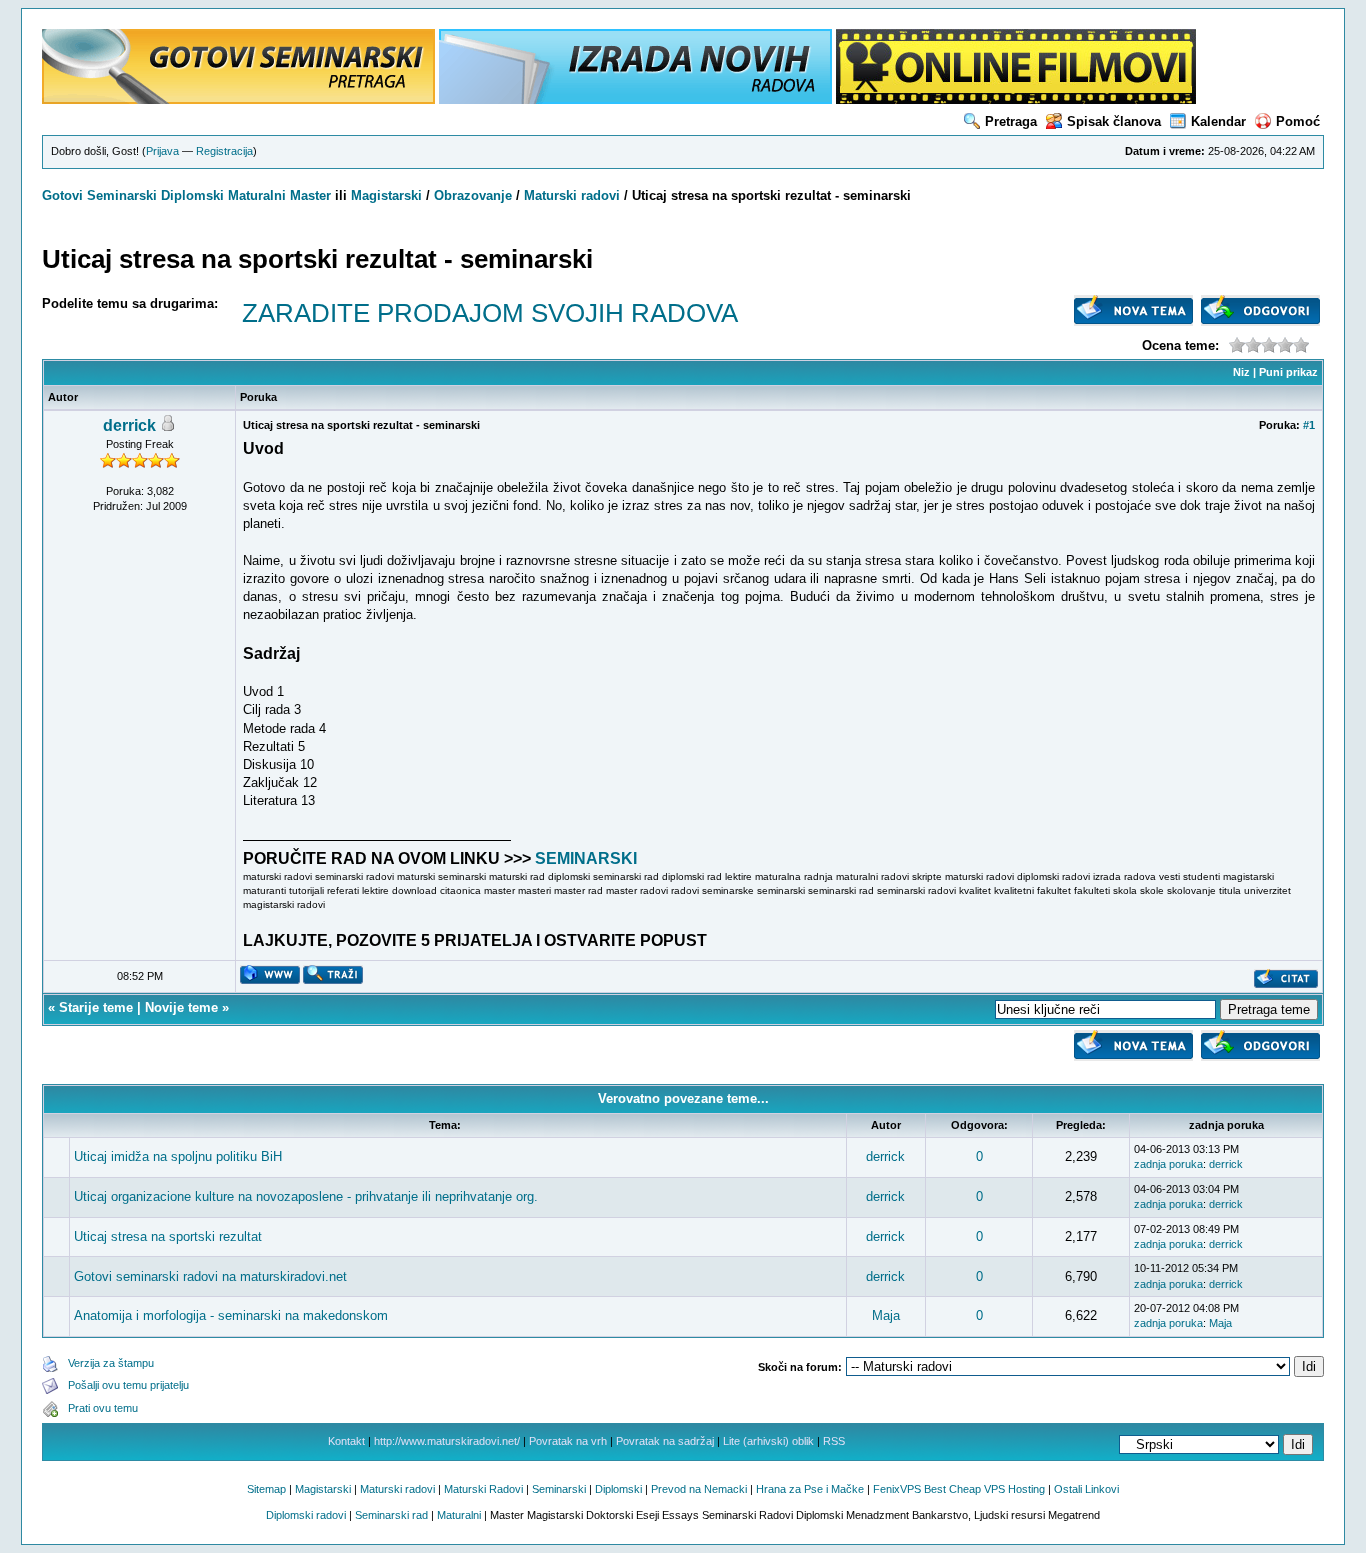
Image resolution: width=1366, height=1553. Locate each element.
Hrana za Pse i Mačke (810, 1489)
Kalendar (1218, 121)
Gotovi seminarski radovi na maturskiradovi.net (210, 1276)
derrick (129, 425)
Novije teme (181, 1007)
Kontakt (346, 1441)
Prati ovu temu (103, 1408)
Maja (886, 1315)
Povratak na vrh (568, 1441)
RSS (834, 1441)
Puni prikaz (1288, 372)
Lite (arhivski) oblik (768, 1441)
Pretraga (1011, 121)
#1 (1309, 425)
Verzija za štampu (111, 1363)
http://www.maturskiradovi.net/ (447, 1441)
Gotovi (64, 195)
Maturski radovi (572, 195)
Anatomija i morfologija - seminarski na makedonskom (231, 1315)
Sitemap (266, 1489)
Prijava (162, 151)
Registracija (224, 151)
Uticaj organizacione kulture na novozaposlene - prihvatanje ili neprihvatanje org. (306, 1196)
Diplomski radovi (306, 1515)
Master (310, 195)
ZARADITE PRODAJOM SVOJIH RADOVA (490, 313)
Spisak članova (1114, 121)
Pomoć (1298, 121)
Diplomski (192, 195)
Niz (1241, 372)
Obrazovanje (473, 195)
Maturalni (257, 195)
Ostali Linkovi (1086, 1489)
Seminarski (122, 195)
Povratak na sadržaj (665, 1441)
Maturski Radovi (483, 1489)
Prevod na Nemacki (699, 1489)
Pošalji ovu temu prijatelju (128, 1385)
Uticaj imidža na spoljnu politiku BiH (178, 1156)
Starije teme (96, 1007)
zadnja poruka (1168, 1164)
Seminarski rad (391, 1515)
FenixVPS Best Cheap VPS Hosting (959, 1489)
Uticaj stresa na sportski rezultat (168, 1236)
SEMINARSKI (586, 858)
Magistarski (386, 195)
